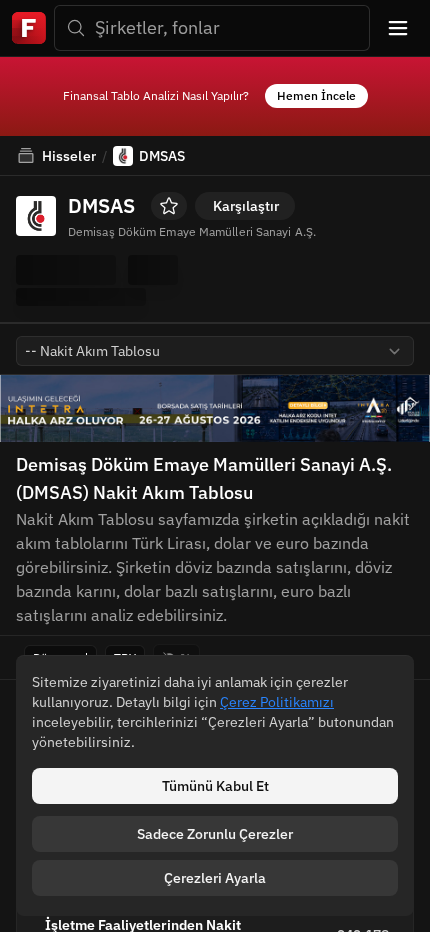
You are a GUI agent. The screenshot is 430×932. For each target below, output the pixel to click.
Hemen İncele (316, 95)
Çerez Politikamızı (277, 702)
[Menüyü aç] (398, 28)
